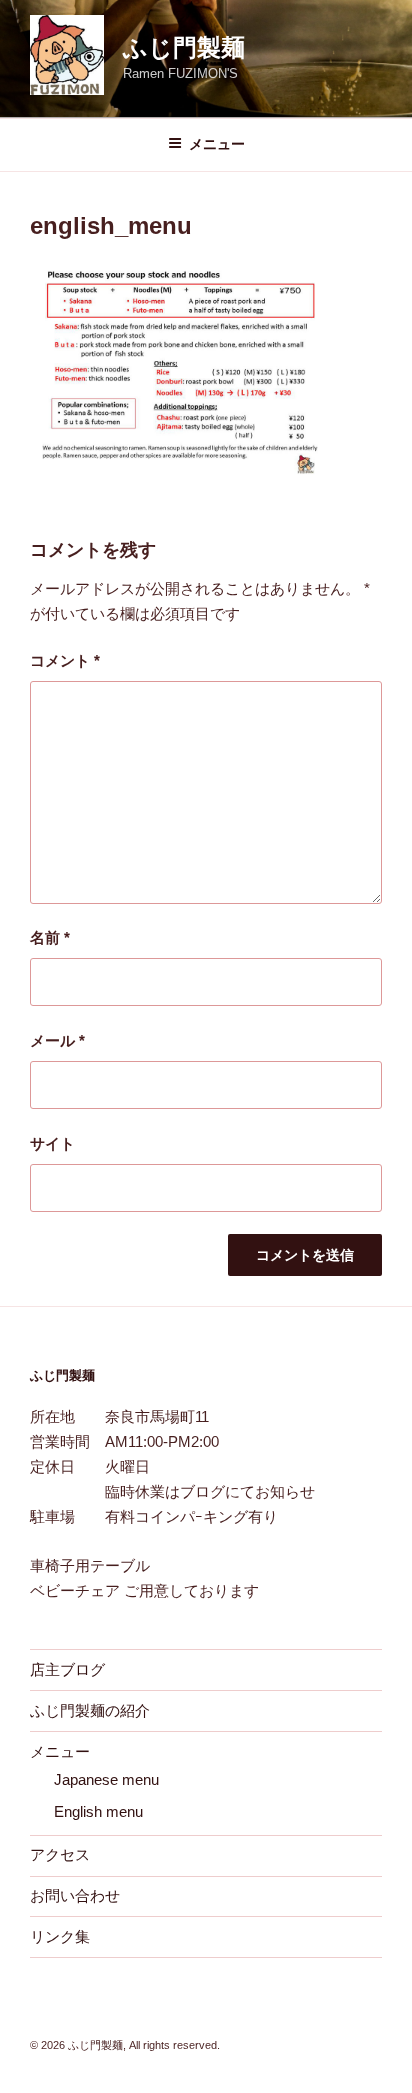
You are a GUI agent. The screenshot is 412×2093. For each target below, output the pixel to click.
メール (57, 1040)
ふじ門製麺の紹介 (90, 1710)
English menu (98, 1811)
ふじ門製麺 (184, 47)
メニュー (217, 144)
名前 (50, 937)
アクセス (60, 1854)
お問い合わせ (75, 1895)
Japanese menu (106, 1779)
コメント (65, 660)
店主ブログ (67, 1669)
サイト (52, 1143)
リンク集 (60, 1936)
